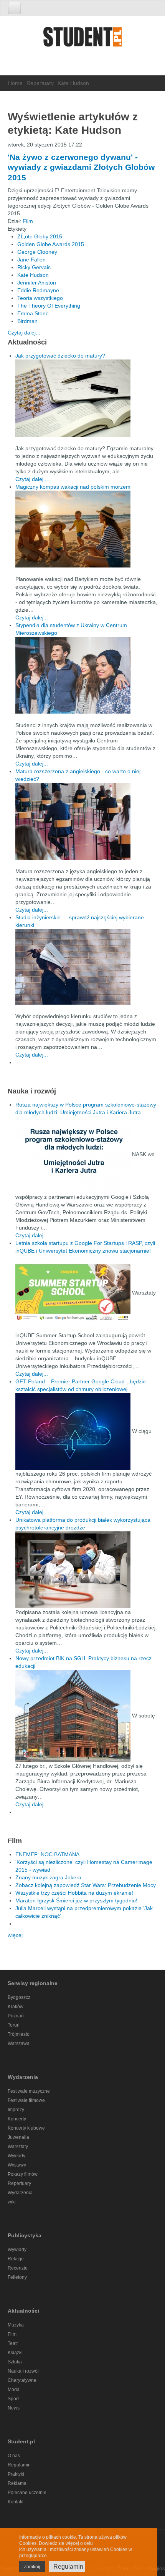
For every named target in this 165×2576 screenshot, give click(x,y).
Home (15, 83)
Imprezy (16, 2110)
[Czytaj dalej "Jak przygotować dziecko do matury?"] (86, 398)
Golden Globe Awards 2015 (51, 244)
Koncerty (17, 2119)
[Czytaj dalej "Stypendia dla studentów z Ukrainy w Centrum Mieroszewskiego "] (86, 675)
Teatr (13, 2343)
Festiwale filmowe (26, 2100)
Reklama (17, 2483)
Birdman (27, 321)
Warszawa (19, 2043)
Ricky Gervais (34, 267)
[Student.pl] (82, 39)
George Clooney (37, 252)
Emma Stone (33, 313)
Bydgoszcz (19, 1997)
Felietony (17, 2277)
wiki (12, 2202)
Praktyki (16, 2474)
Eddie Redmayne (38, 290)
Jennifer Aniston (37, 283)
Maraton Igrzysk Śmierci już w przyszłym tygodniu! (76, 1900)
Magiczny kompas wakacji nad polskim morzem (73, 487)
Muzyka (16, 2325)
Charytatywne (22, 2380)
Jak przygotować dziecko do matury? (60, 356)
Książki (15, 2353)
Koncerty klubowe (26, 2128)
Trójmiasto (19, 2034)
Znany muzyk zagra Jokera (48, 1877)
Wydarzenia (20, 2193)
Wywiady (17, 2250)
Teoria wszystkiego (40, 298)
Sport (13, 2399)
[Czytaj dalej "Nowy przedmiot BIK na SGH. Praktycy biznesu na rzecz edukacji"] (74, 1715)
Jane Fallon (31, 260)
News (14, 2408)
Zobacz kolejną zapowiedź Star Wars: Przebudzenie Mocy (86, 1885)
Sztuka (15, 2362)
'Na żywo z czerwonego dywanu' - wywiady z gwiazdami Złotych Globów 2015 (81, 167)
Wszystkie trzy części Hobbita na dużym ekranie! (74, 1893)
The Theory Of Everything (49, 306)
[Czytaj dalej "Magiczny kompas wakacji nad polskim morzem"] (86, 529)
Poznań (16, 2016)
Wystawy (17, 2165)
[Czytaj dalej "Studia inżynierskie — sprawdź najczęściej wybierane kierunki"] (86, 967)
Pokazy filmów (23, 2174)
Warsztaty (18, 2147)
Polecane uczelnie (27, 2493)
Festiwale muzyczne (29, 2091)
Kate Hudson (33, 275)
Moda (14, 2390)
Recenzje (18, 2268)
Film (28, 221)
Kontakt (16, 2502)
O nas (14, 2456)
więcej (15, 1935)
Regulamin (19, 2465)
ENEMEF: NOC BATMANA (47, 1854)
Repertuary (40, 83)
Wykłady (16, 2156)
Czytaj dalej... (24, 333)
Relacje (16, 2259)
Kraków (16, 2007)
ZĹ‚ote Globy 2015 (40, 236)
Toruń (14, 2025)
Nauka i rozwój (23, 2371)
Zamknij (32, 2567)
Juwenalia (18, 2137)
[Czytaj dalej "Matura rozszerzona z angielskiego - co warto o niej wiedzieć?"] (86, 821)
